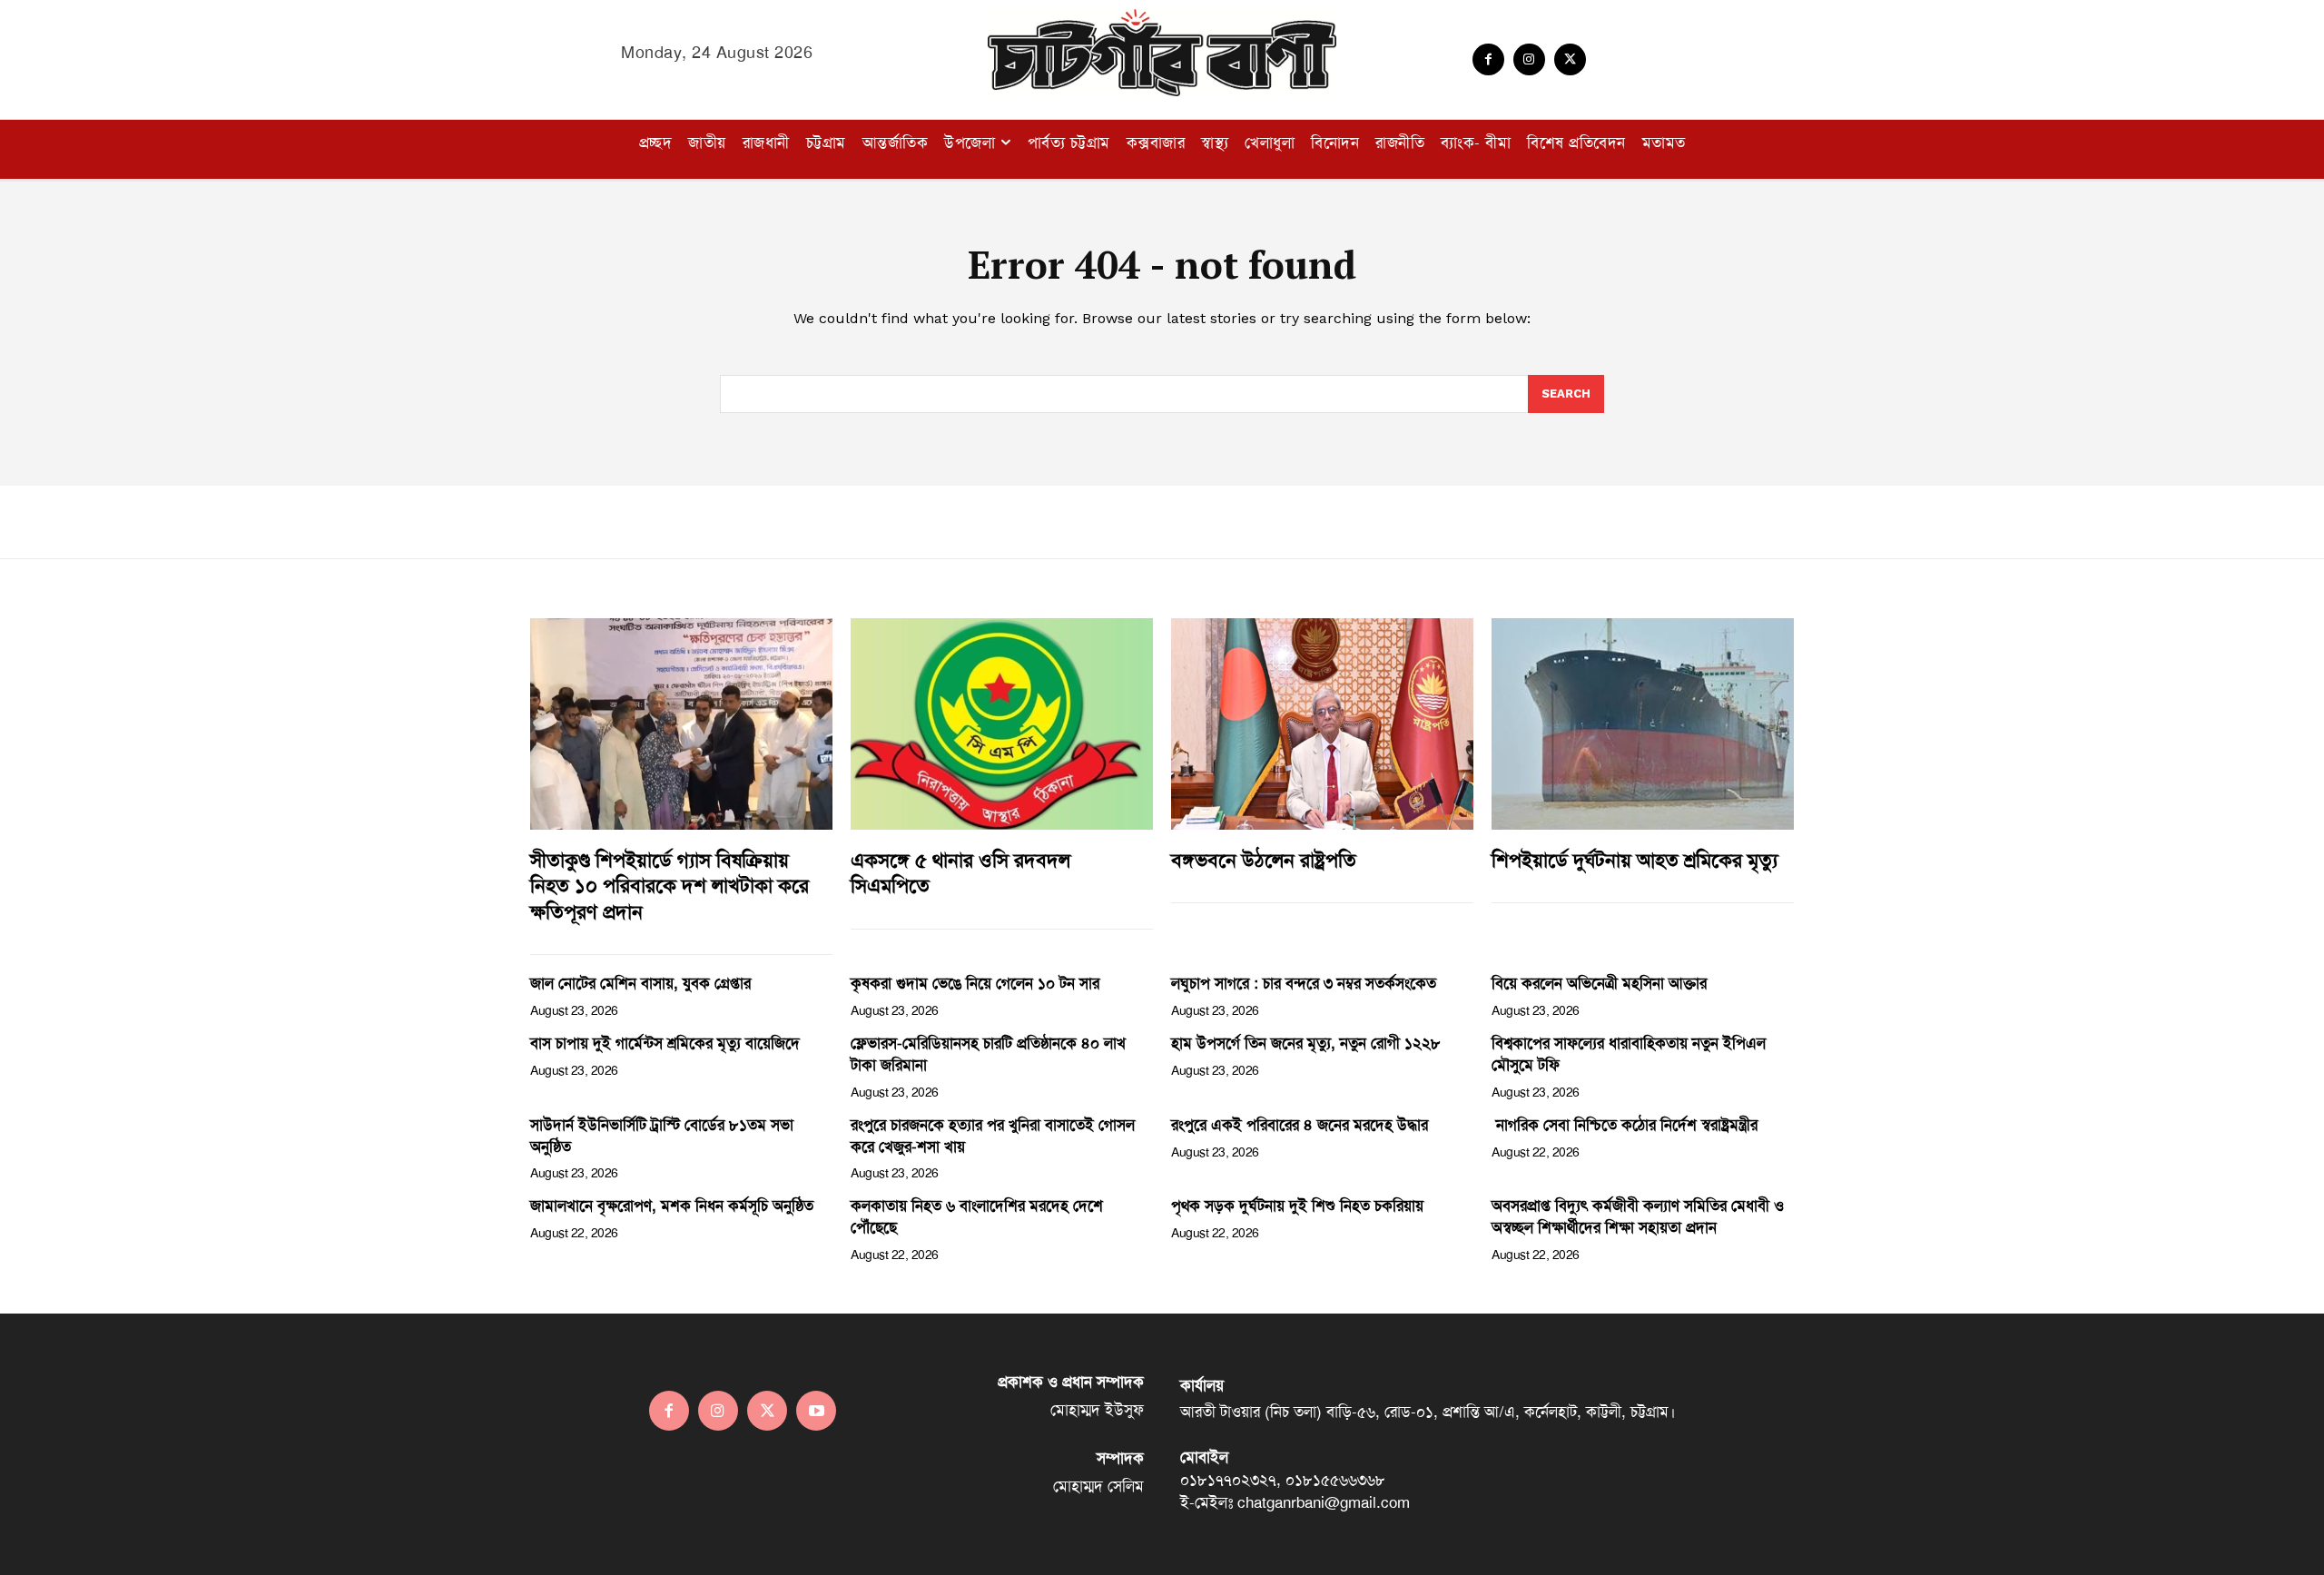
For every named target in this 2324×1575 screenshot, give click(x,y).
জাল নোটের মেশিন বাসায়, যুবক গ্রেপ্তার (640, 983)
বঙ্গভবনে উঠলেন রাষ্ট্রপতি (1264, 861)
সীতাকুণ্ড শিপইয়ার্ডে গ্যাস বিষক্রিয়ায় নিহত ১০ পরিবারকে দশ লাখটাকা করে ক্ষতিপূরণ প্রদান (670, 886)
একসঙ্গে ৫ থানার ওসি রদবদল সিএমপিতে (960, 874)
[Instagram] (1529, 59)
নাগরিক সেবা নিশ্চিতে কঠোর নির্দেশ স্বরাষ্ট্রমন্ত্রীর (1625, 1125)
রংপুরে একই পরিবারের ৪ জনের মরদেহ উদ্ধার (1300, 1125)
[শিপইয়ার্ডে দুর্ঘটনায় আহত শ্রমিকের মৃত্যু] (1643, 724)
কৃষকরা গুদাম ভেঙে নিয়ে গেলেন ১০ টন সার (975, 983)
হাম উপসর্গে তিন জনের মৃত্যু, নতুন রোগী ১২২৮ (1306, 1043)
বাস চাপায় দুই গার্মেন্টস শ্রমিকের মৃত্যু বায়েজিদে (665, 1043)
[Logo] (1162, 53)
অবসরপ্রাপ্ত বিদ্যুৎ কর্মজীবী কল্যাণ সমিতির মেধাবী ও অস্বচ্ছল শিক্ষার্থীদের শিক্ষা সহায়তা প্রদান (1638, 1216)
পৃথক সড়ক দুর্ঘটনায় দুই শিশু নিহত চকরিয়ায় (1297, 1206)
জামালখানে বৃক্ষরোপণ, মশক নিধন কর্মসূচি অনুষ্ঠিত (672, 1206)
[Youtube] (816, 1411)
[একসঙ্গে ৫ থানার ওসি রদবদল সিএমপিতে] (1002, 724)
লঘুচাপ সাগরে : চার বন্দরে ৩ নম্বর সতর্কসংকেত (1304, 983)
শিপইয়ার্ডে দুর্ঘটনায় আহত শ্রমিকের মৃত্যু (1635, 861)
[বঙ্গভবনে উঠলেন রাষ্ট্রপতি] (1322, 724)
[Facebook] (1488, 59)
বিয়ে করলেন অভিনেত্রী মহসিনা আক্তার (1599, 983)
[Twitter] (1570, 59)
